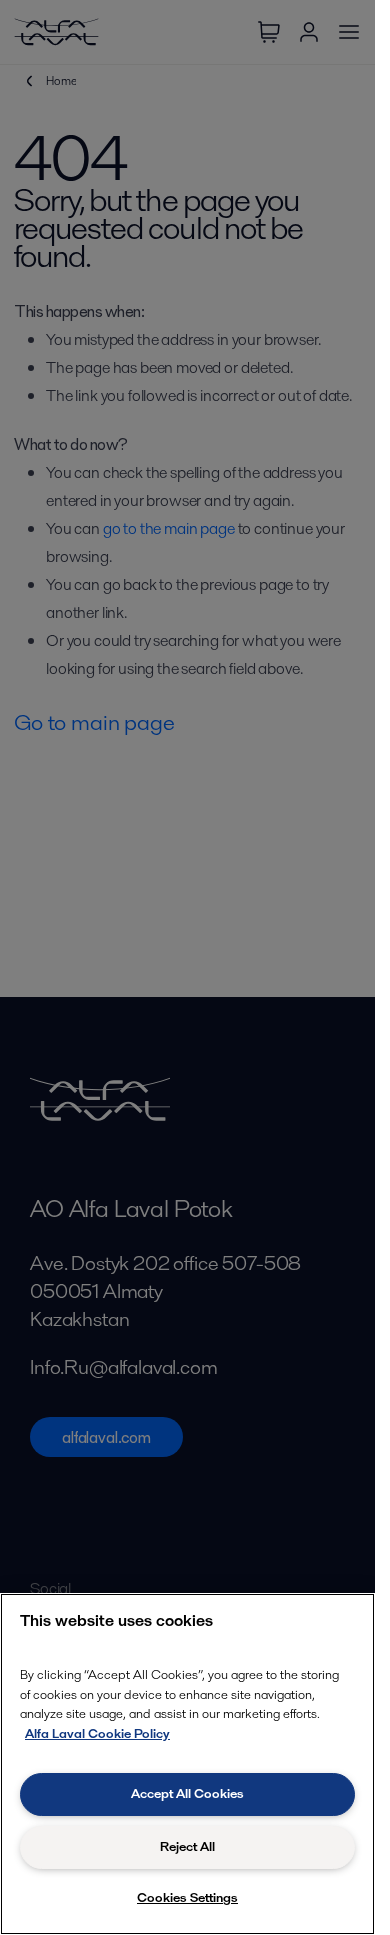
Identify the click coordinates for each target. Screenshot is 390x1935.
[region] (187, 1764)
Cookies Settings (187, 1897)
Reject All (187, 1846)
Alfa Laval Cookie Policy (97, 1733)
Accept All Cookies (187, 1793)
